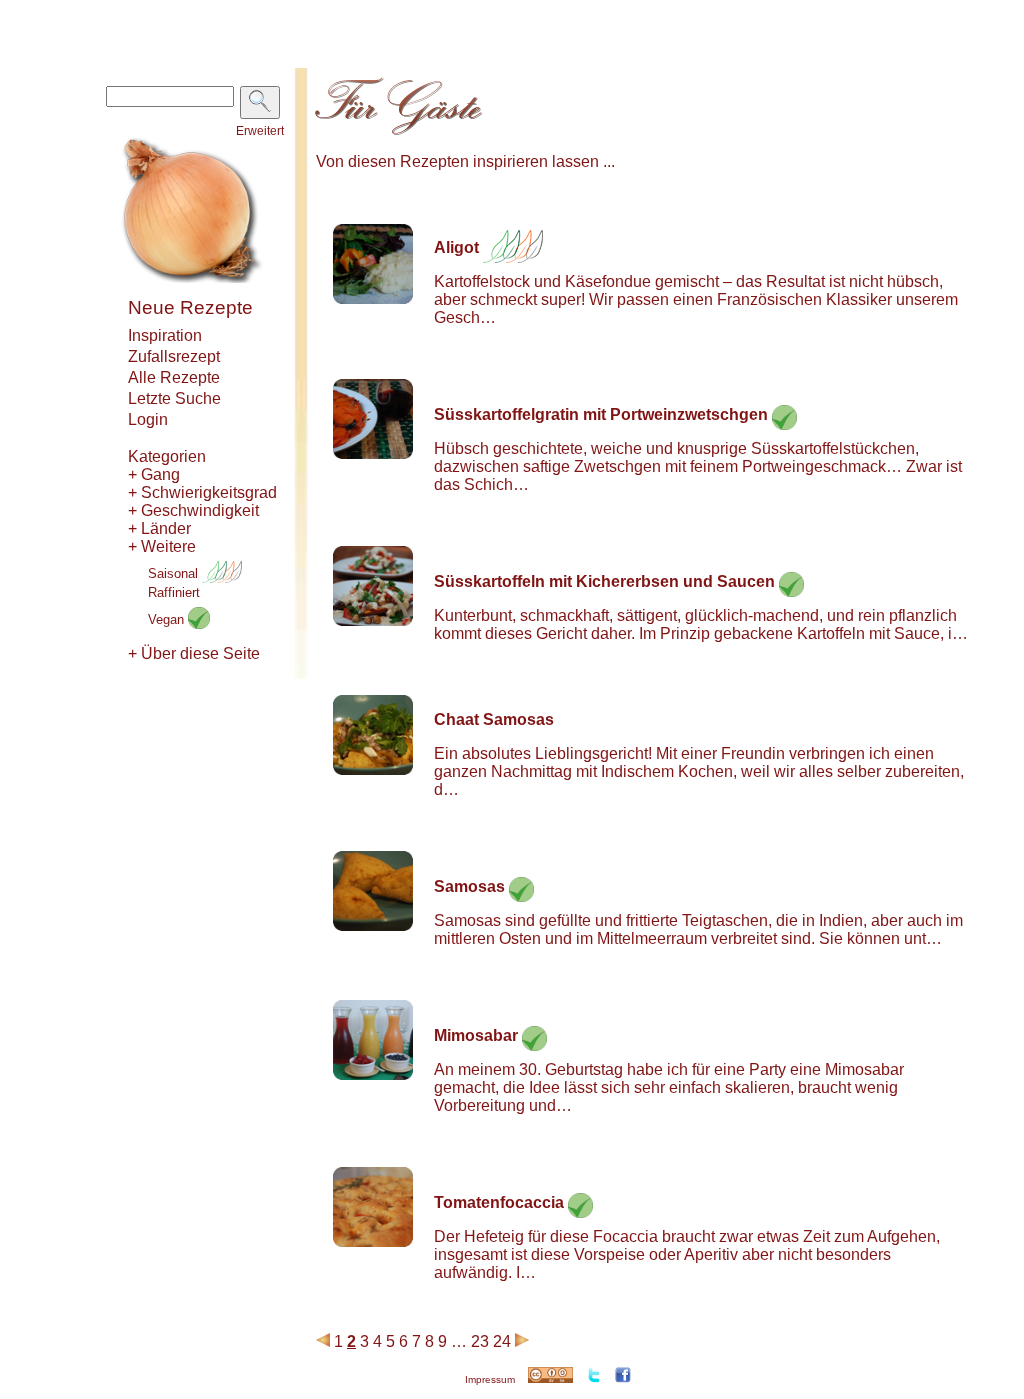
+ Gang (154, 474)
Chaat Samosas (494, 719)
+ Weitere (162, 546)
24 (502, 1341)
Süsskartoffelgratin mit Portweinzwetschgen (601, 414)
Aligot (456, 247)
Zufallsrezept (174, 356)
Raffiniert (174, 592)
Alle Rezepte (174, 377)
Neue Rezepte (190, 307)
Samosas (469, 886)
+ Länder (159, 528)
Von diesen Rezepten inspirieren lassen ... (465, 161)
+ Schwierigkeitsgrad (202, 492)
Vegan (168, 619)
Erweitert (260, 131)
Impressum (490, 1379)
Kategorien (167, 456)
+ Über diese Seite (194, 653)
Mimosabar (476, 1035)
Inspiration (165, 335)
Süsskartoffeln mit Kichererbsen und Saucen (604, 581)
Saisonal (175, 573)
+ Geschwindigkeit (193, 510)
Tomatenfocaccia (499, 1202)
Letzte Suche (174, 398)
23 (480, 1341)
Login (148, 419)
